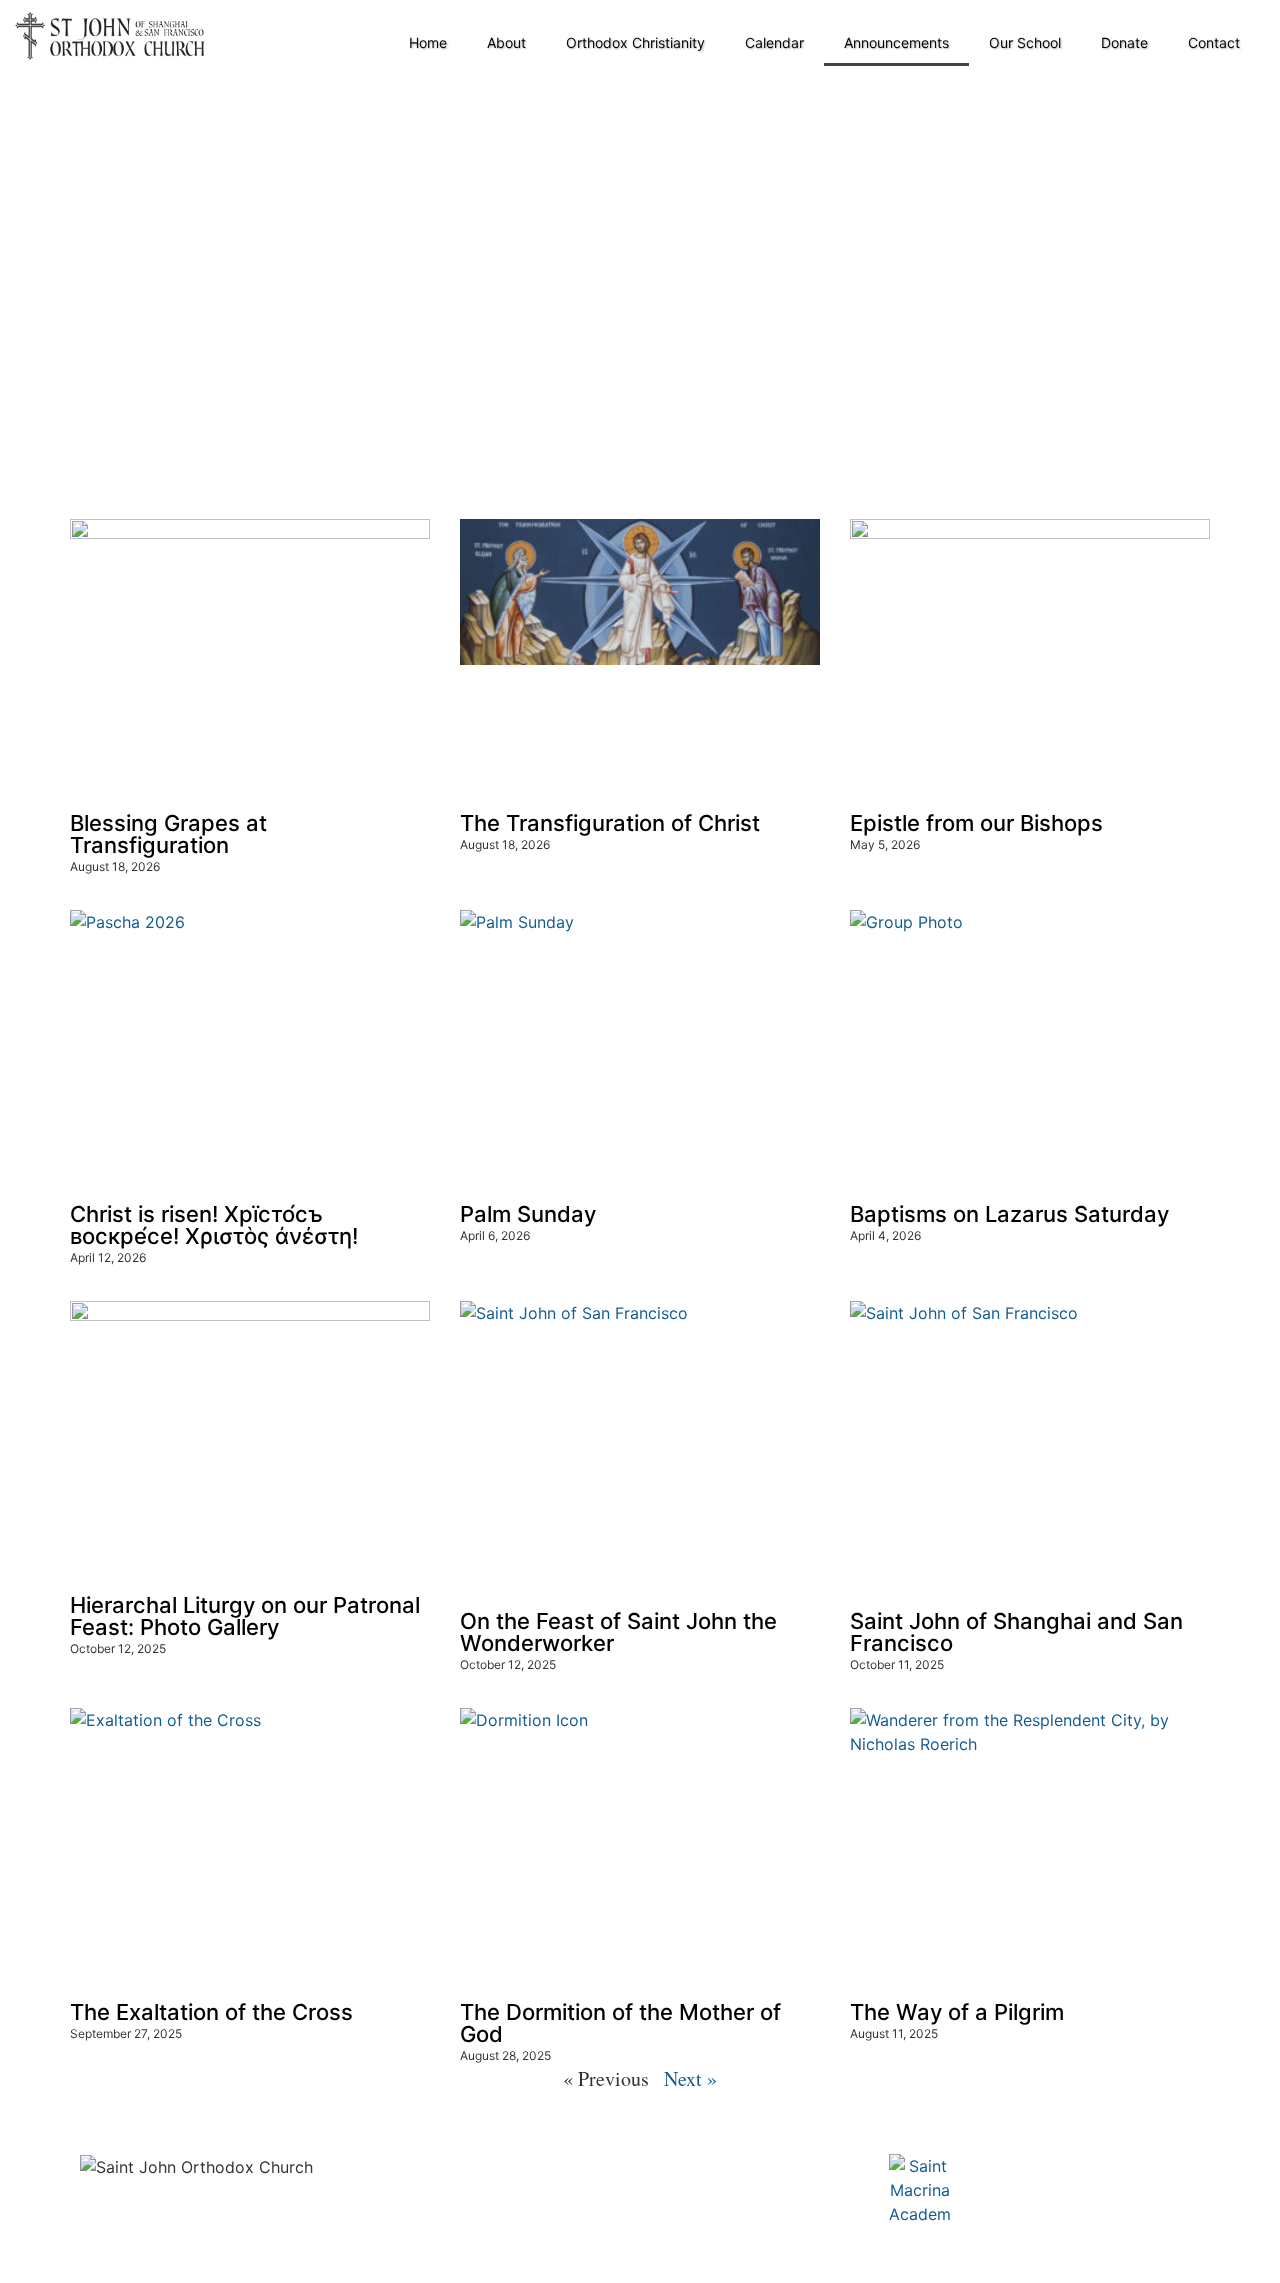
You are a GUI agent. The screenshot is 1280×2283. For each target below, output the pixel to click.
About (506, 42)
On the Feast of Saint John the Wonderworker (618, 1632)
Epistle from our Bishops (976, 823)
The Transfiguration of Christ (610, 823)
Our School (1025, 42)
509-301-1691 (360, 2246)
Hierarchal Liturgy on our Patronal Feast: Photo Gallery (245, 1616)
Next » (690, 2078)
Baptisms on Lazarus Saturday (1009, 1214)
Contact (1214, 42)
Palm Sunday (528, 1214)
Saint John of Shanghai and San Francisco (1016, 1632)
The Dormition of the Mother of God (620, 2023)
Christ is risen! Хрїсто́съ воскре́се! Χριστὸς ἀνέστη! (214, 1225)
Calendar (774, 42)
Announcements (896, 42)
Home (428, 42)
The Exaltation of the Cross (211, 2012)
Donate (1124, 42)
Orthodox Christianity (635, 42)
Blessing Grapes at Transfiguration (168, 834)
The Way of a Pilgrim (957, 2012)
